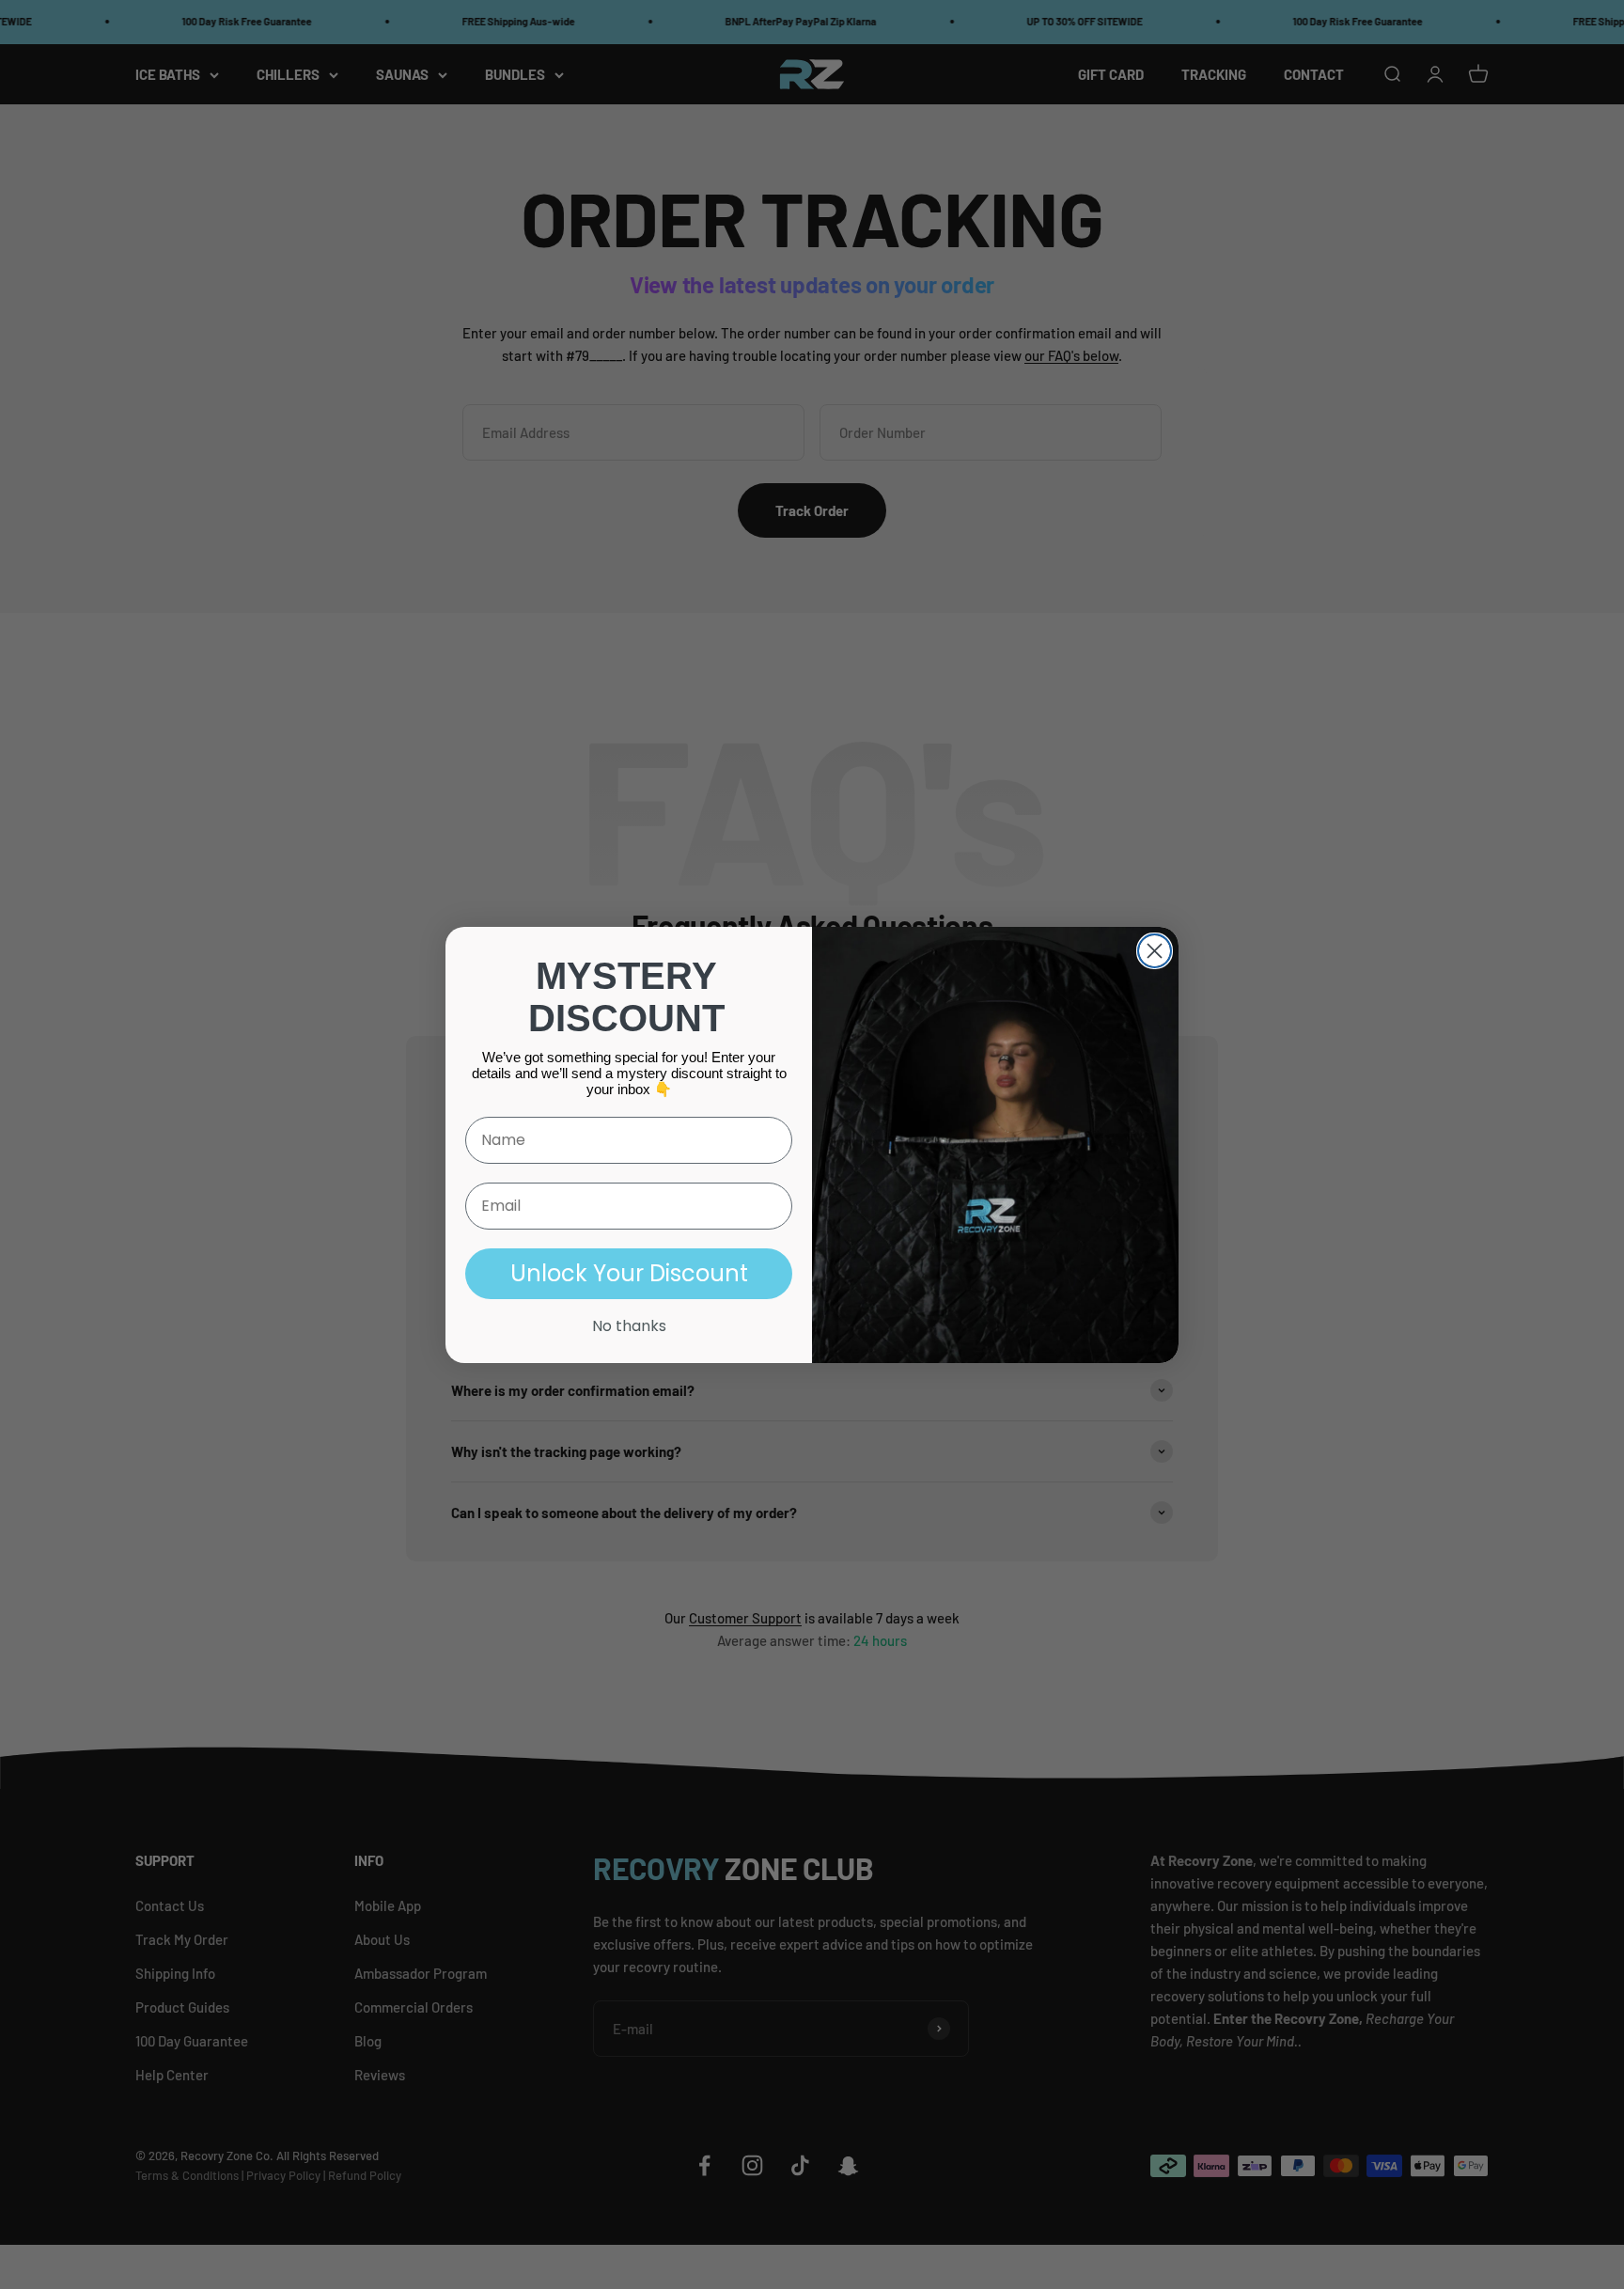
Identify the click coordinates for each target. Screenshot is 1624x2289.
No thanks (629, 1326)
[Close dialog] (1155, 951)
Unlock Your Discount (629, 1273)
